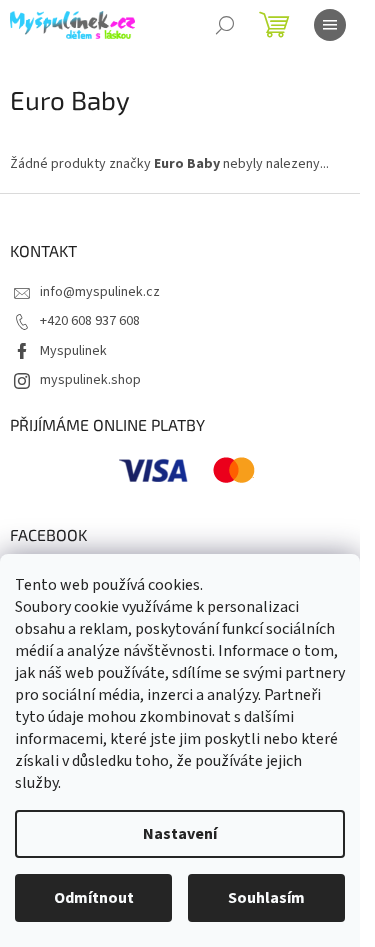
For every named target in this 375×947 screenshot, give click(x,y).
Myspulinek (73, 351)
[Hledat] (225, 25)
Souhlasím (266, 898)
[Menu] (330, 25)
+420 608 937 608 (90, 321)
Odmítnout (94, 898)
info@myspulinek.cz (100, 292)
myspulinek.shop (90, 380)
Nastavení (180, 834)
